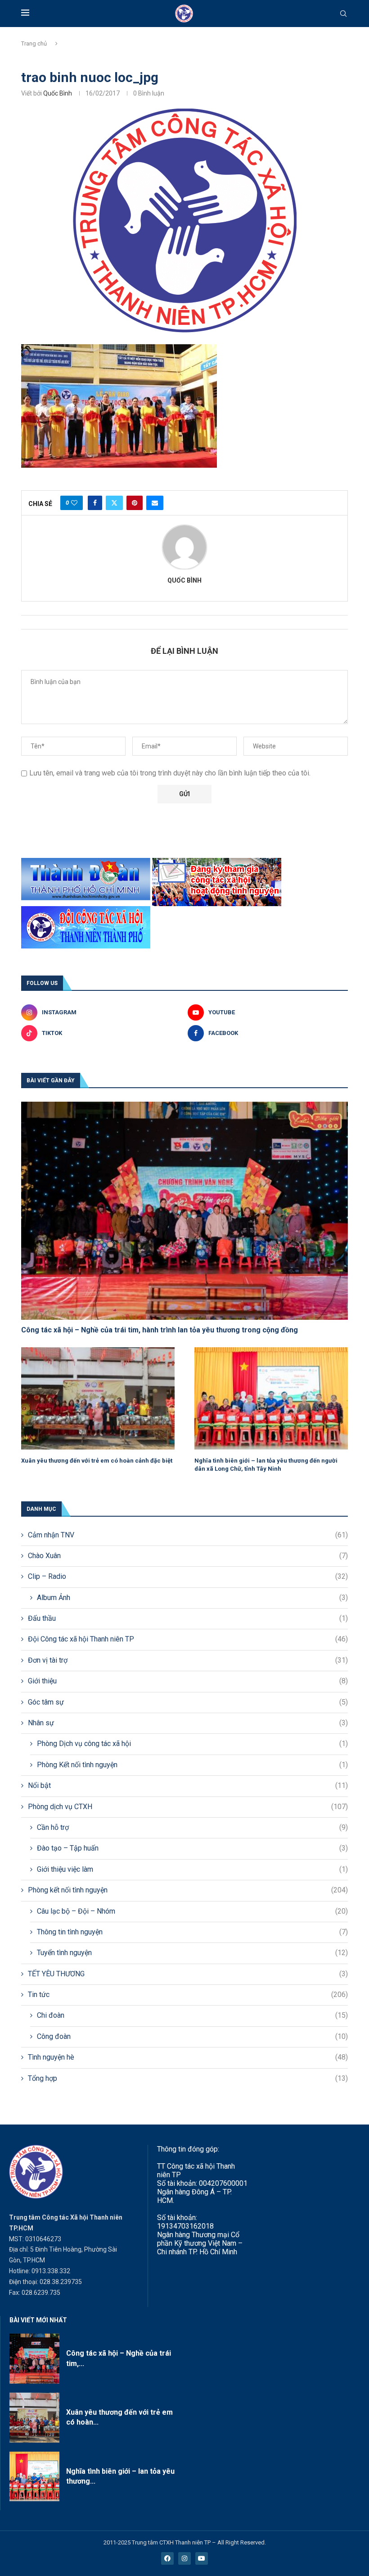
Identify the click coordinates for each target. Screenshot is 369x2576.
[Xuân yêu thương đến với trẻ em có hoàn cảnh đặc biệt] (98, 1398)
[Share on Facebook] (95, 503)
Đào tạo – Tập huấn (192, 1848)
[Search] (343, 14)
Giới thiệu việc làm (192, 1869)
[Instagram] (184, 2558)
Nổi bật (188, 1785)
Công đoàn (192, 2036)
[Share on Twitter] (114, 503)
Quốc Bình (58, 93)
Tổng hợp (188, 2078)
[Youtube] (202, 2558)
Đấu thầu (188, 1618)
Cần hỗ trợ (192, 1827)
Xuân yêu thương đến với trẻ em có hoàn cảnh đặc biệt (97, 1461)
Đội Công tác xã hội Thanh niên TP (188, 1639)
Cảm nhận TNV (188, 1535)
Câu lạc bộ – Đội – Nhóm (192, 1911)
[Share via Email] (155, 503)
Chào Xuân (188, 1556)
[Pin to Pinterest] (135, 503)
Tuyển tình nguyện (192, 1953)
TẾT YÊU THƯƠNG (188, 1974)
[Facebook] (167, 2558)
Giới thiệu (188, 1681)
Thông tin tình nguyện (192, 1932)
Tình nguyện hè (188, 2057)
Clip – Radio (188, 1576)
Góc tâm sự (188, 1702)
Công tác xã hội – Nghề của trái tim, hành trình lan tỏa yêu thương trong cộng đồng (160, 1330)
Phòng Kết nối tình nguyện (192, 1765)
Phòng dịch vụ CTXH (188, 1807)
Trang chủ (34, 43)
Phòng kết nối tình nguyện (188, 1890)
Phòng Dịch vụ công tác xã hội (192, 1744)
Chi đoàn (192, 2015)
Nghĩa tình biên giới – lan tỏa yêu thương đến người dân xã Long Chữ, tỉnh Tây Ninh (266, 1465)
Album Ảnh (192, 1598)
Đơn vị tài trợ (188, 1660)
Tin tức (188, 1995)
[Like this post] (74, 503)
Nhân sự (188, 1723)
